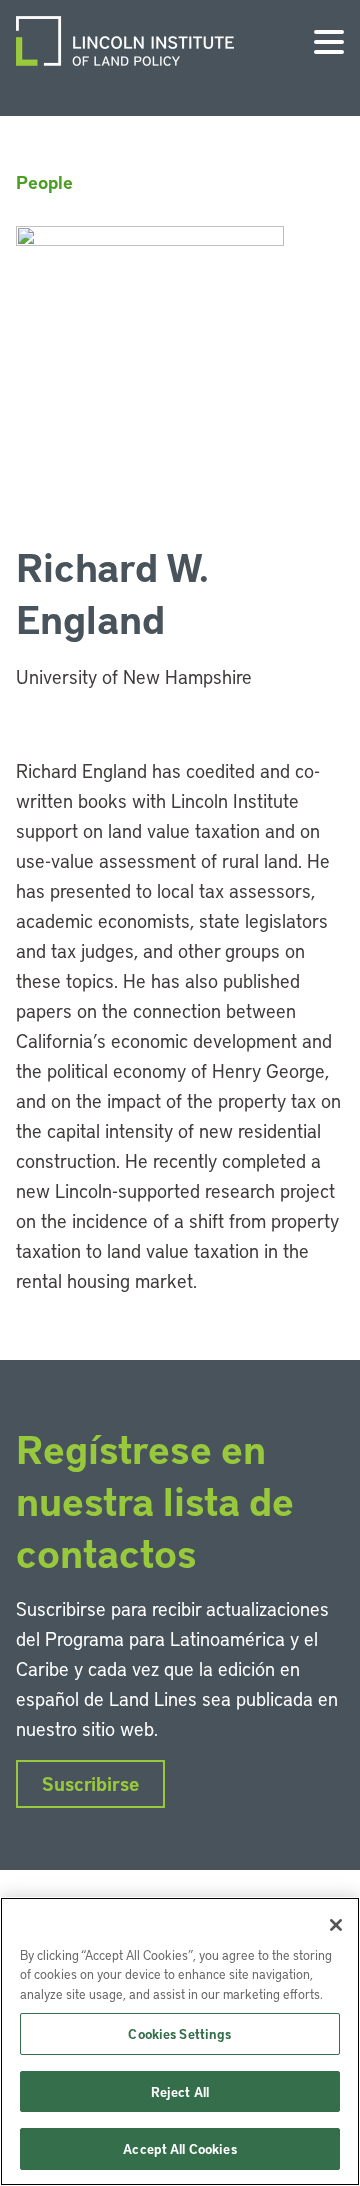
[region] (180, 2041)
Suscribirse (90, 1783)
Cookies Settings (179, 2033)
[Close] (336, 1925)
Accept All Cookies (179, 2148)
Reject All (180, 2091)
